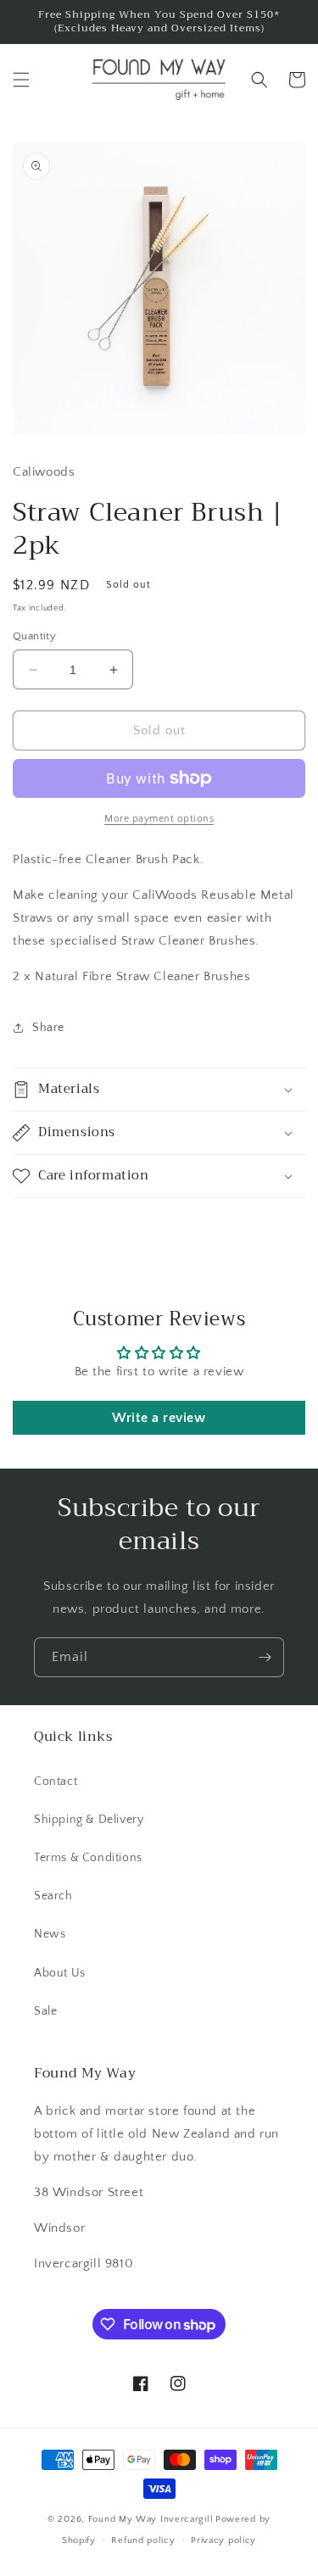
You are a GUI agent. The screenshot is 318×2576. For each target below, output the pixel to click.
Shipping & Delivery (89, 1820)
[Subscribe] (265, 1657)
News (50, 1934)
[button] (21, 80)
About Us (60, 1973)
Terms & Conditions (88, 1858)
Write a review (159, 1418)
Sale (45, 2011)
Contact (56, 1781)
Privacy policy (223, 2540)
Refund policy (143, 2540)
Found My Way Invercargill (151, 2519)
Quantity (34, 636)
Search (53, 1896)
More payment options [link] (159, 819)
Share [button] (48, 1028)
